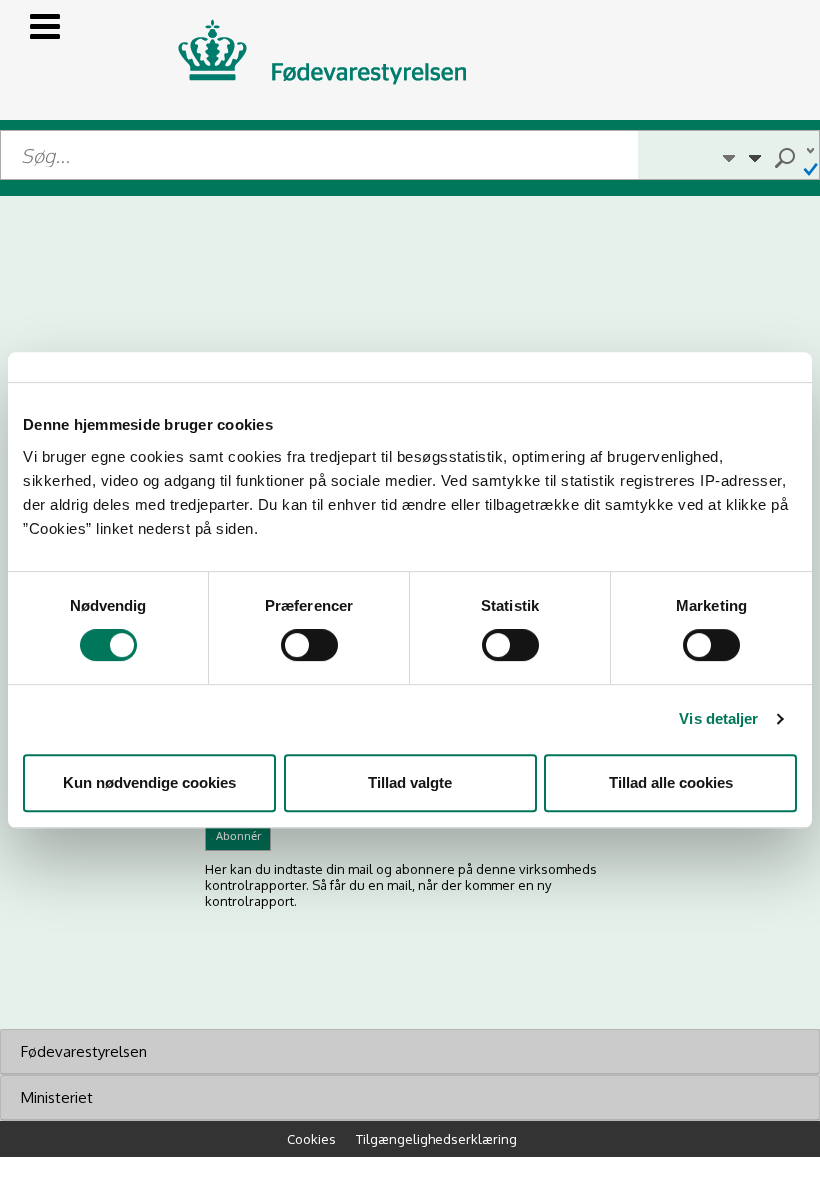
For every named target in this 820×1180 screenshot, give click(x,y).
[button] (728, 155)
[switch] (309, 645)
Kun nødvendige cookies (149, 782)
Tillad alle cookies (671, 782)
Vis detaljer (718, 718)
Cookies (311, 1139)
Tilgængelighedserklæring (436, 1139)
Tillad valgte (410, 782)
